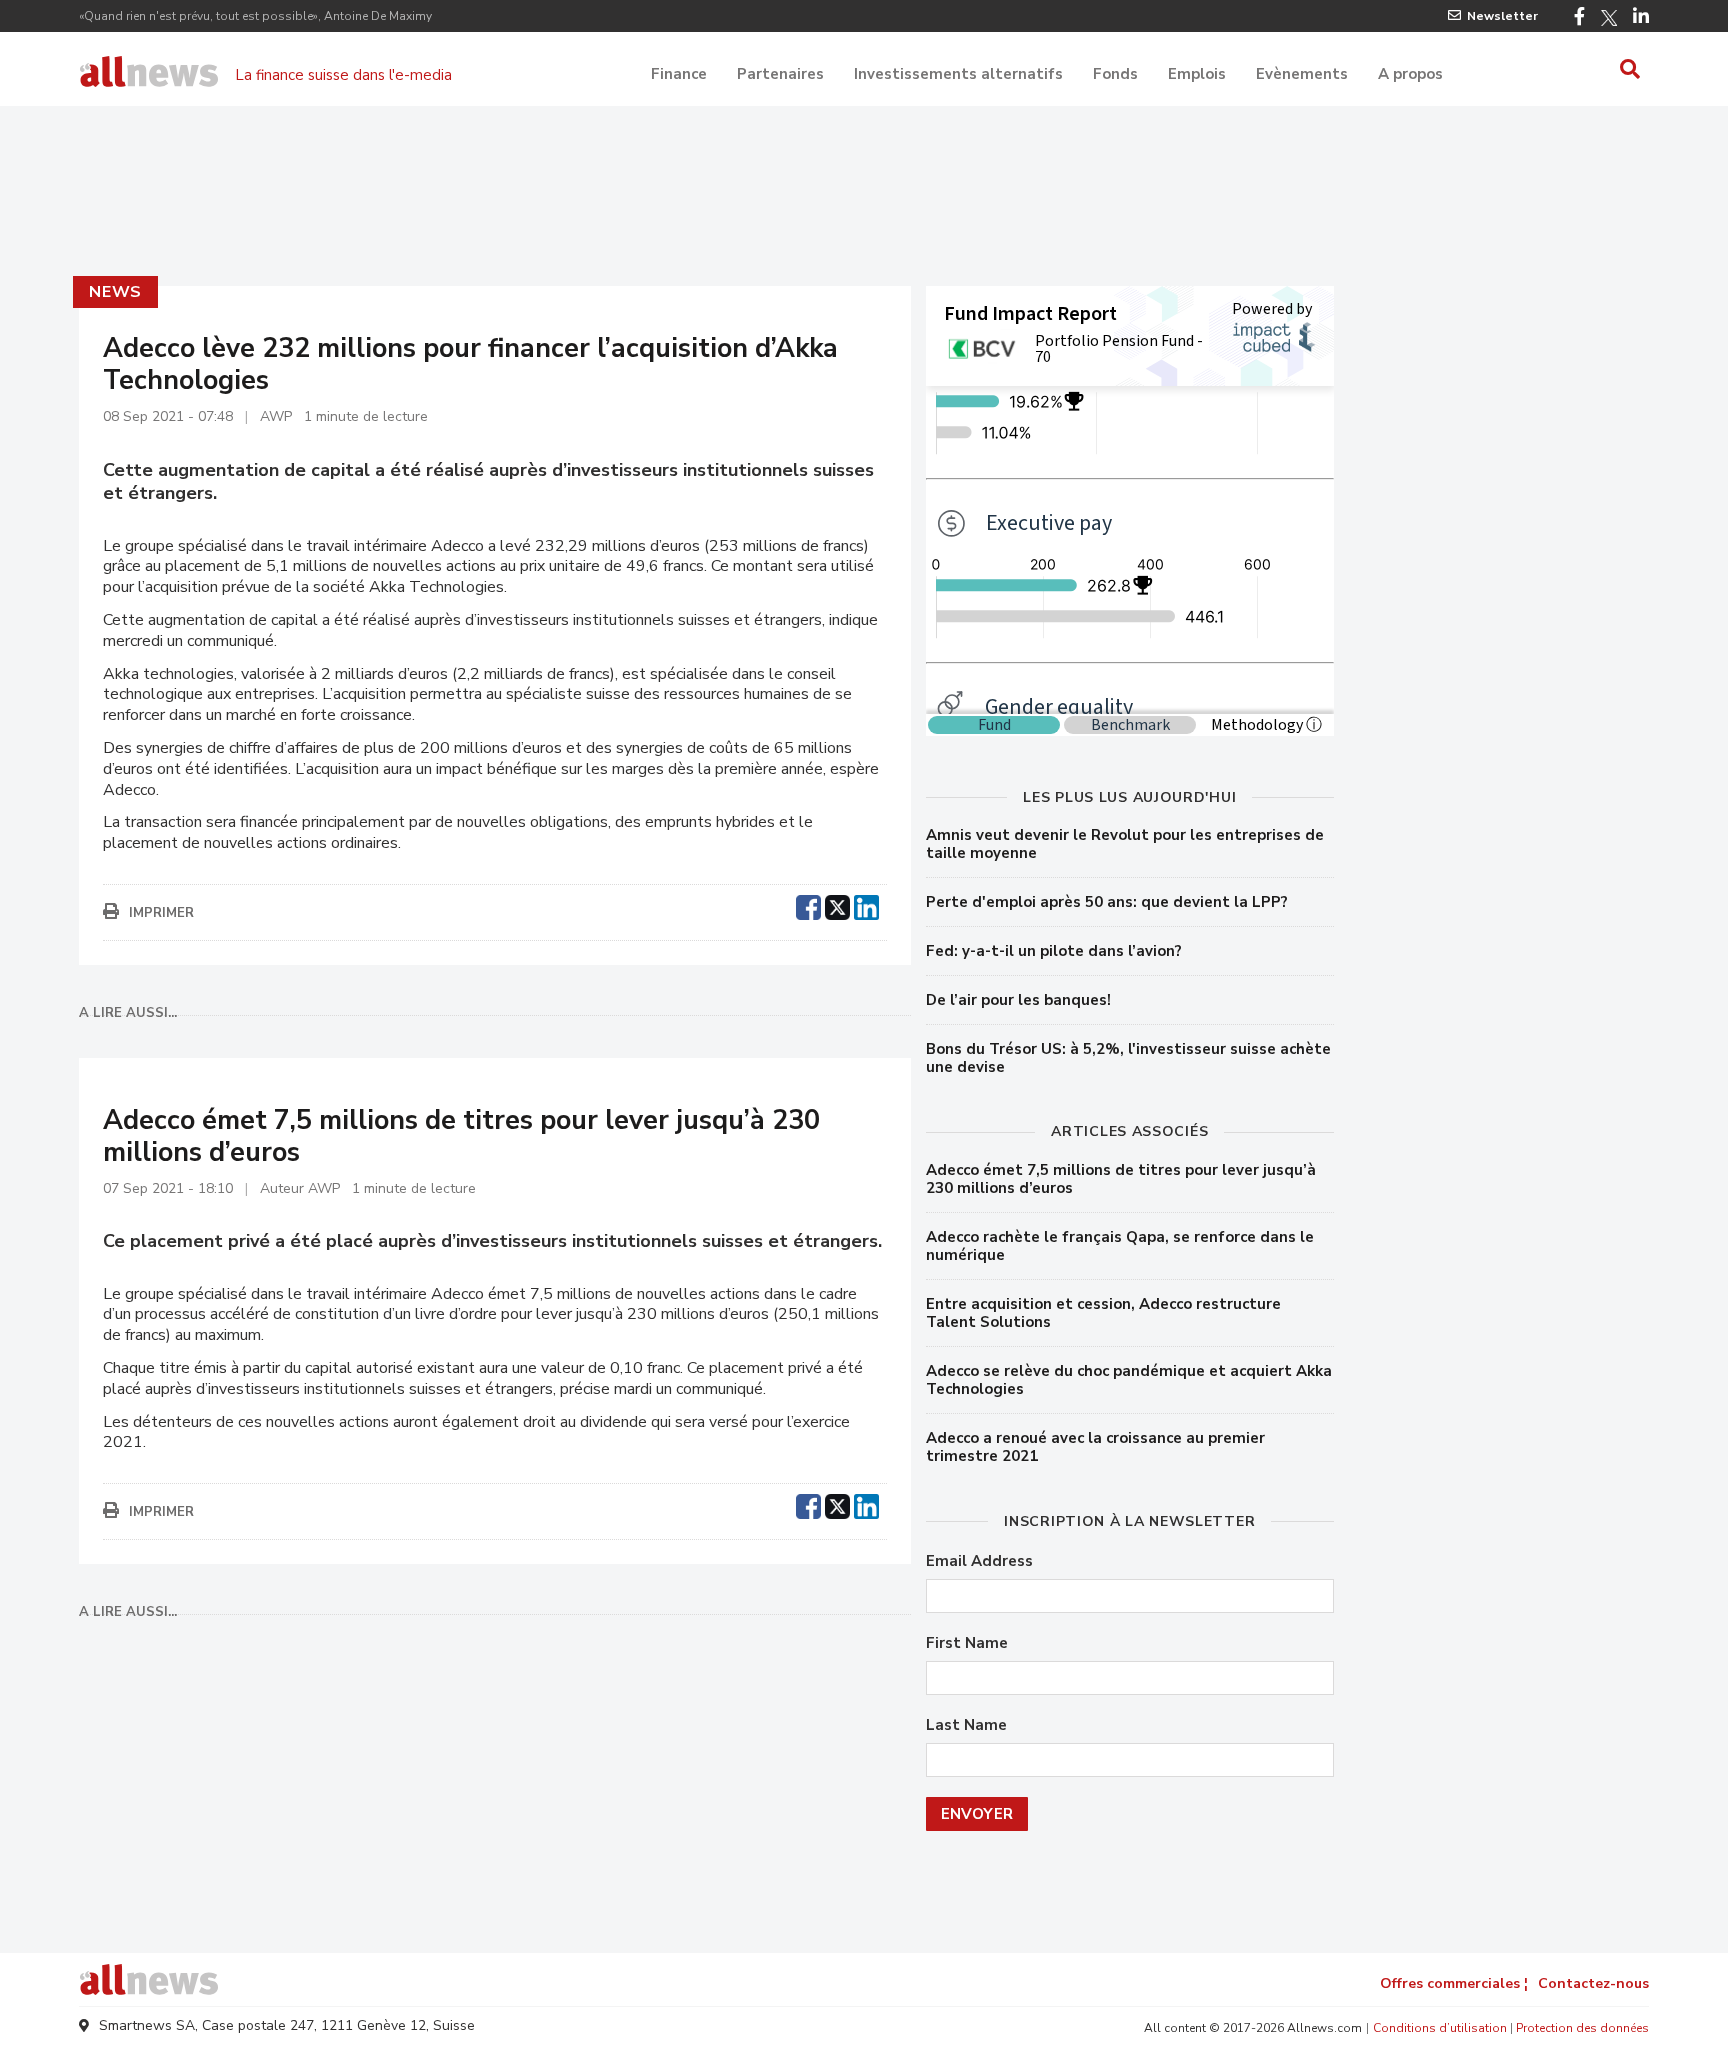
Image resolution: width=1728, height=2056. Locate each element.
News (115, 292)
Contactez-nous (1593, 1983)
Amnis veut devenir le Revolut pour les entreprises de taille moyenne (1125, 844)
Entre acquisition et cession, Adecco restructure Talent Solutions (1103, 1313)
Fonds (1115, 74)
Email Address (979, 1561)
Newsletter (1502, 16)
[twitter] (837, 905)
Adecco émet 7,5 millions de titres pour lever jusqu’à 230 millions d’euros (1121, 1179)
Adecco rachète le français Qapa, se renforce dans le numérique (1120, 1246)
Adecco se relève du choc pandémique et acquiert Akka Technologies (1129, 1380)
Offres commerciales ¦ (1454, 1983)
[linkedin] (866, 905)
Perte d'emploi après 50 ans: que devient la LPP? (1107, 902)
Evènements (1302, 74)
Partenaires (780, 74)
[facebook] (808, 905)
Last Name (966, 1725)
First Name (967, 1643)
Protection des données (1582, 2028)
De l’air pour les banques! (1018, 1000)
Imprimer (161, 913)
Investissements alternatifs (958, 74)
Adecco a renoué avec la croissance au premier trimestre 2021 (1095, 1447)
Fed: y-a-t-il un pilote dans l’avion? (1054, 951)
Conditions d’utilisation (1440, 2028)
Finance (679, 74)
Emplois (1197, 74)
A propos (1410, 74)
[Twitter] (1609, 18)
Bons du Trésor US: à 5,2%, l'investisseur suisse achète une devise (1128, 1058)
